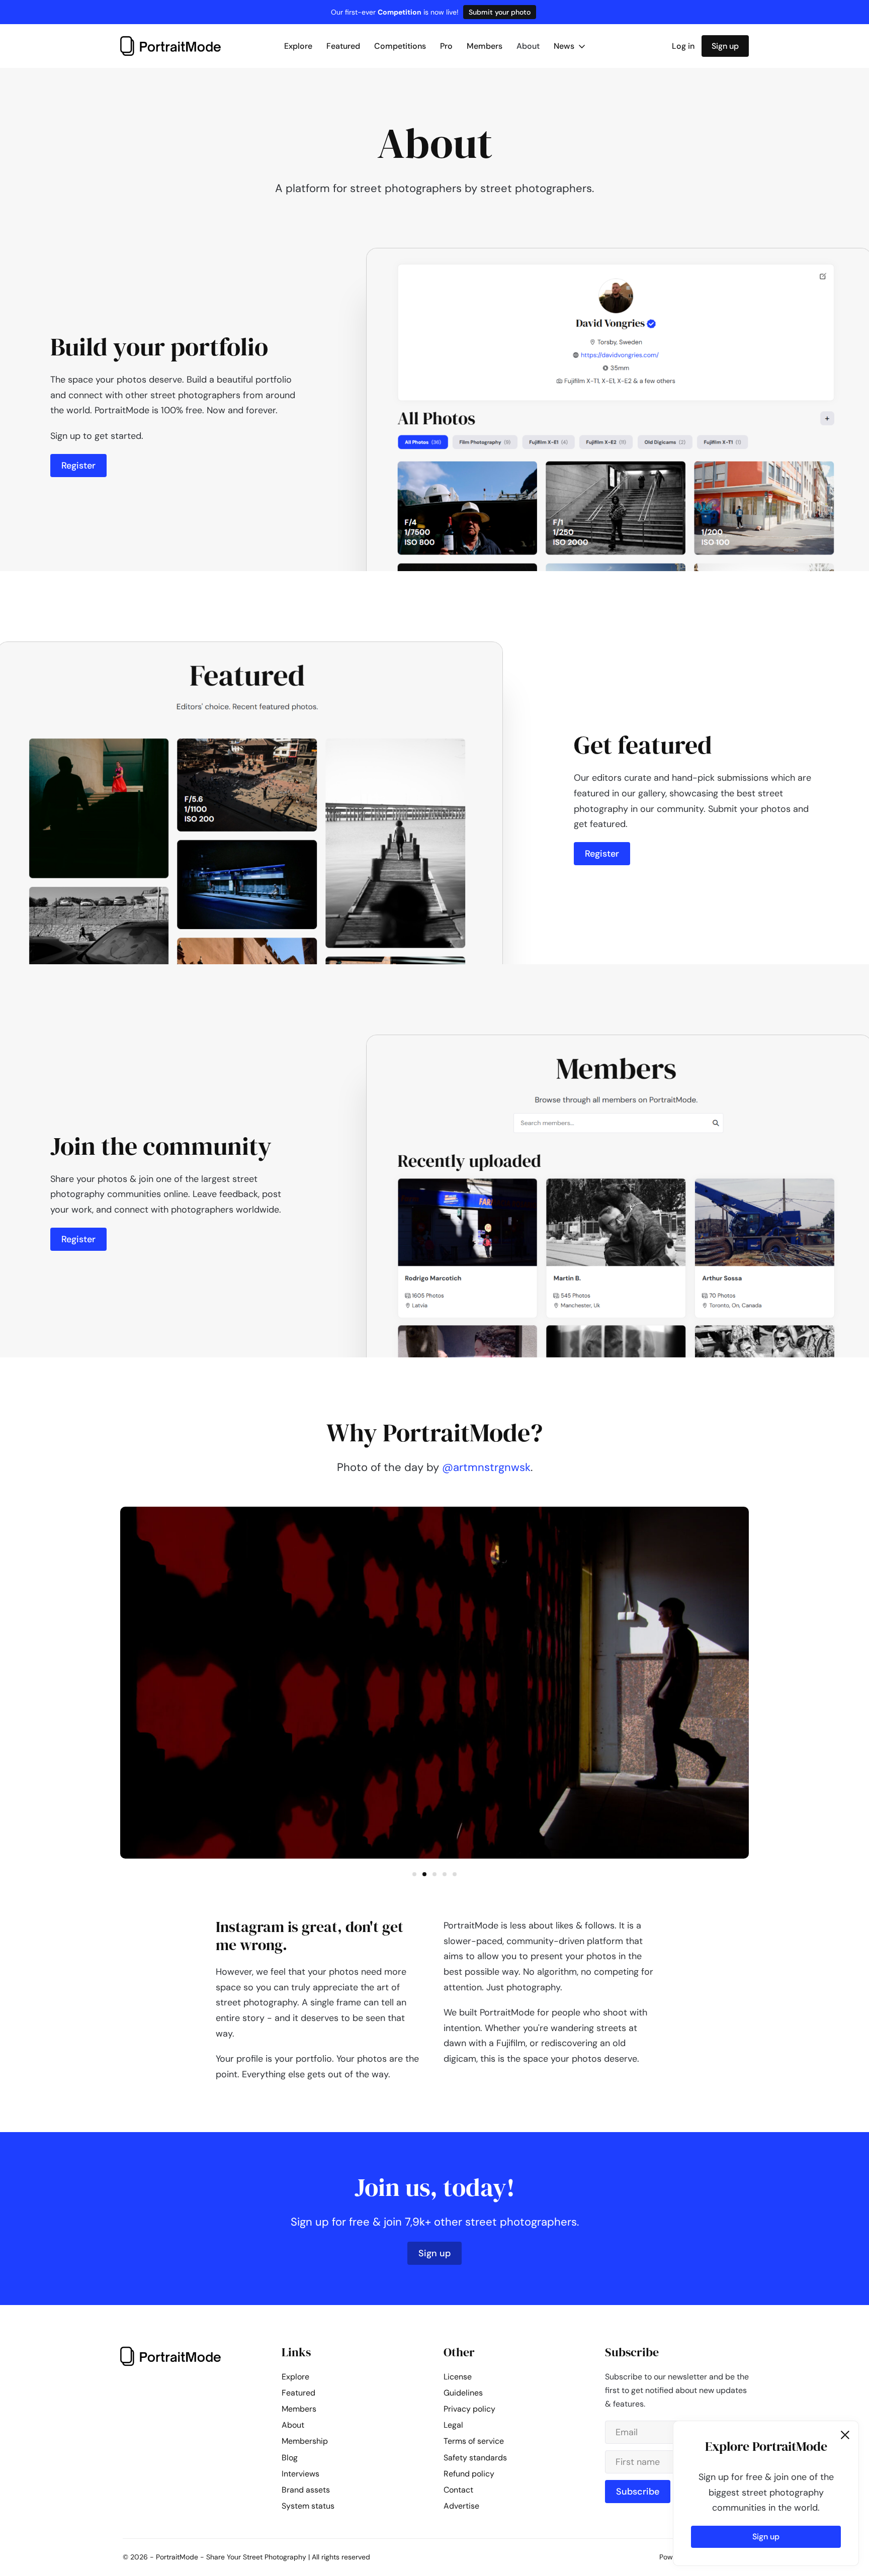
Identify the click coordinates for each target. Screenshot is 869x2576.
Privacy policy (469, 2409)
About (528, 46)
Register (78, 466)
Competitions (400, 46)
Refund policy (469, 2474)
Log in (683, 46)
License (458, 2377)
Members (485, 46)
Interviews (300, 2474)
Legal (453, 2425)
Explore (298, 46)
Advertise (461, 2506)
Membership (305, 2441)
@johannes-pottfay (486, 1467)
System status (308, 2506)
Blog (290, 2458)
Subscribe (638, 2492)
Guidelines (463, 2393)
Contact (458, 2490)
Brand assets (306, 2490)
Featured (343, 46)
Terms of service (474, 2441)
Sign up (725, 46)
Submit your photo (500, 12)
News (565, 46)
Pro (446, 46)
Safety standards (475, 2458)
